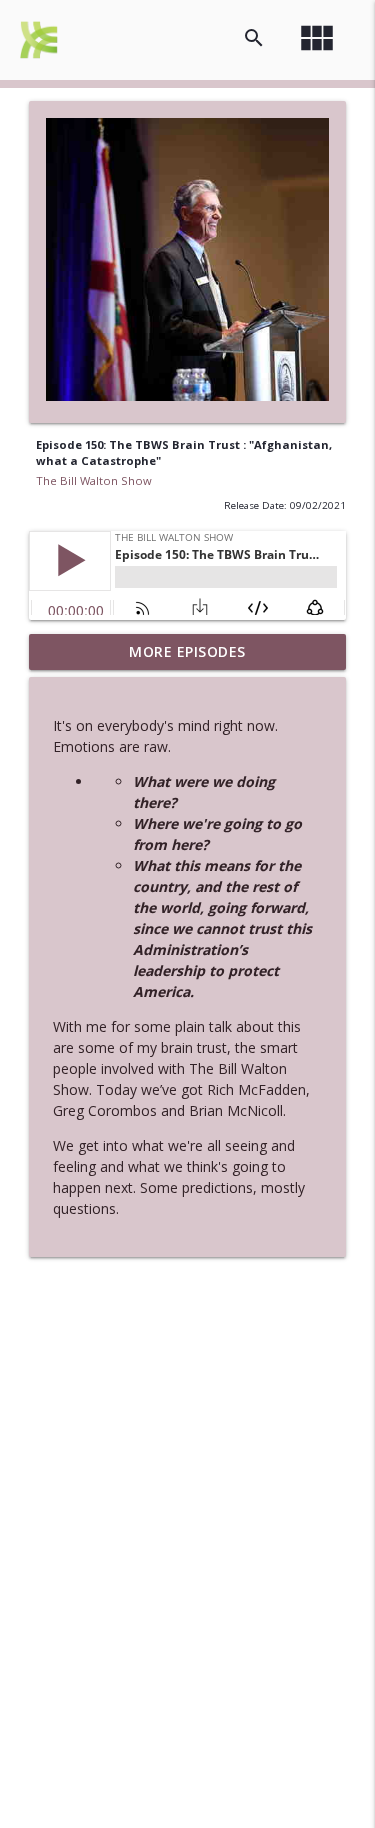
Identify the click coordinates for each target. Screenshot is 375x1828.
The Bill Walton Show (94, 480)
